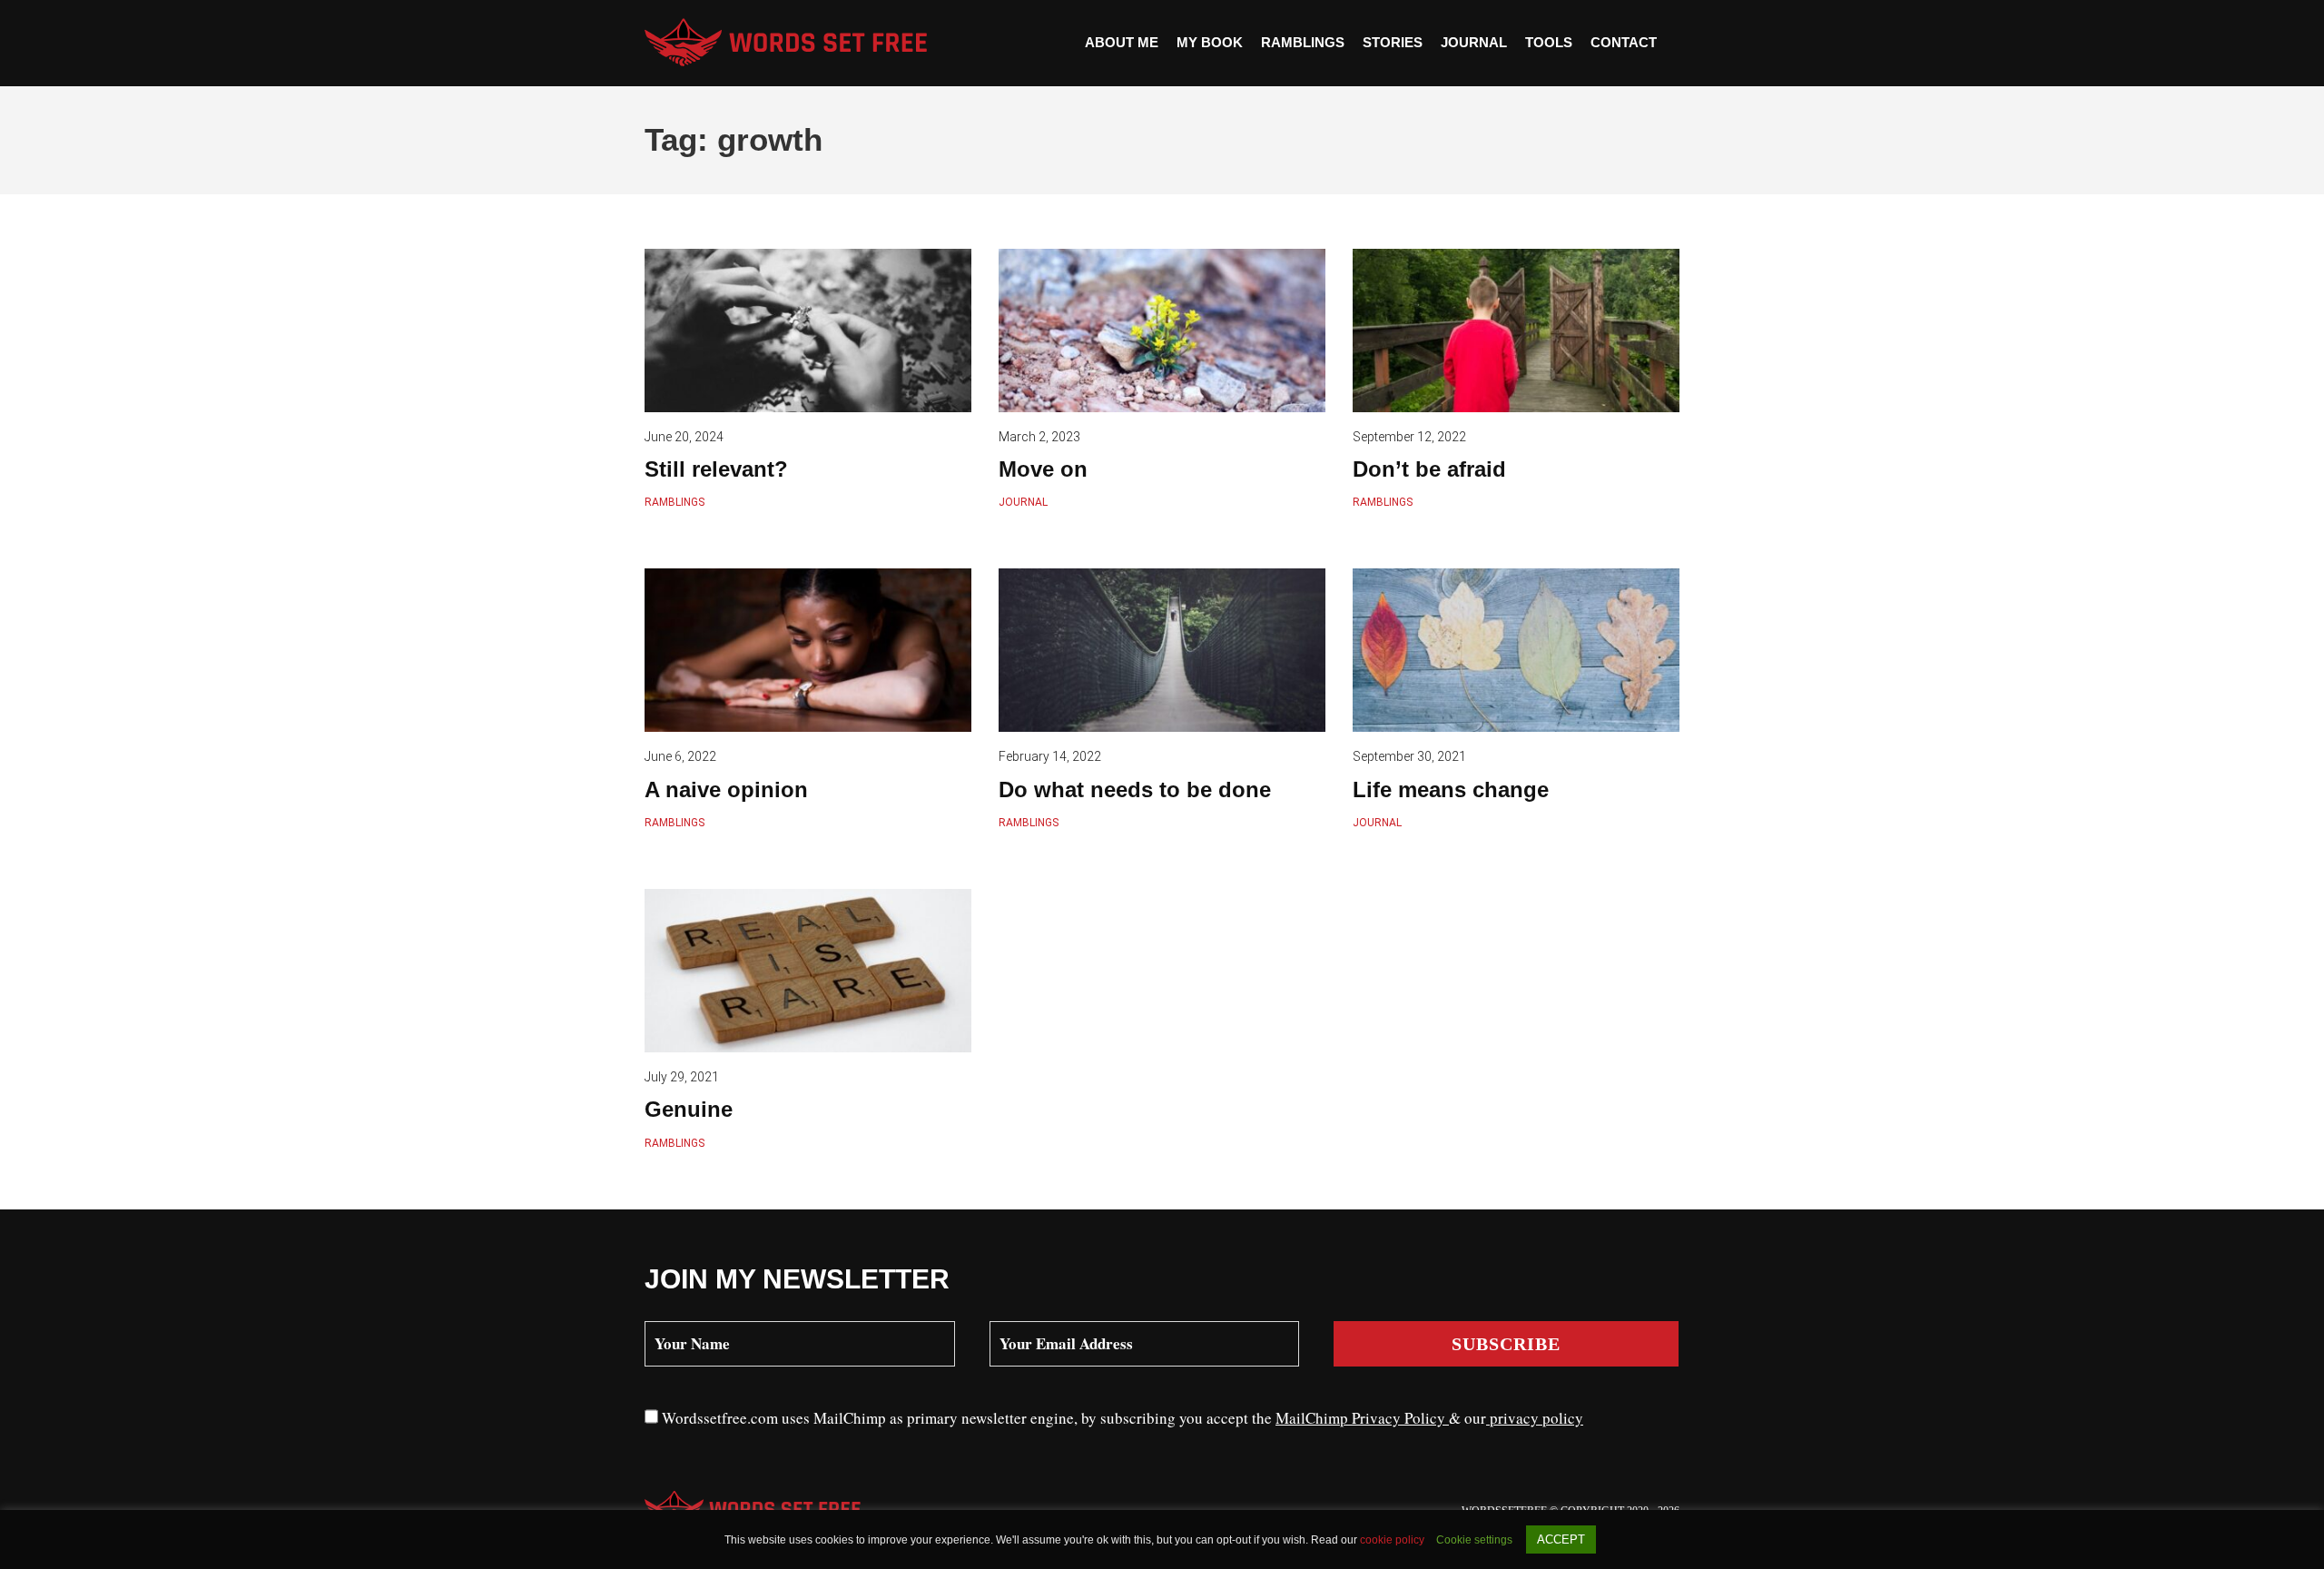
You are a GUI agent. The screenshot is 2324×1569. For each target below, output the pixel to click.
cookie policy (1393, 1540)
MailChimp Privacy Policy (1362, 1418)
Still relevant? (716, 469)
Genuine (689, 1109)
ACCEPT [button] (1561, 1539)
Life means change (1451, 789)
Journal (1474, 42)
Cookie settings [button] (1474, 1540)
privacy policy (1535, 1418)
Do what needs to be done (1135, 789)
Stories (1393, 42)
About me (1122, 42)
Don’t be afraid (1429, 469)
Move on (1043, 469)
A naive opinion (726, 789)
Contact (1624, 42)
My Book (1210, 42)
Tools (1549, 42)
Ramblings (1303, 42)
